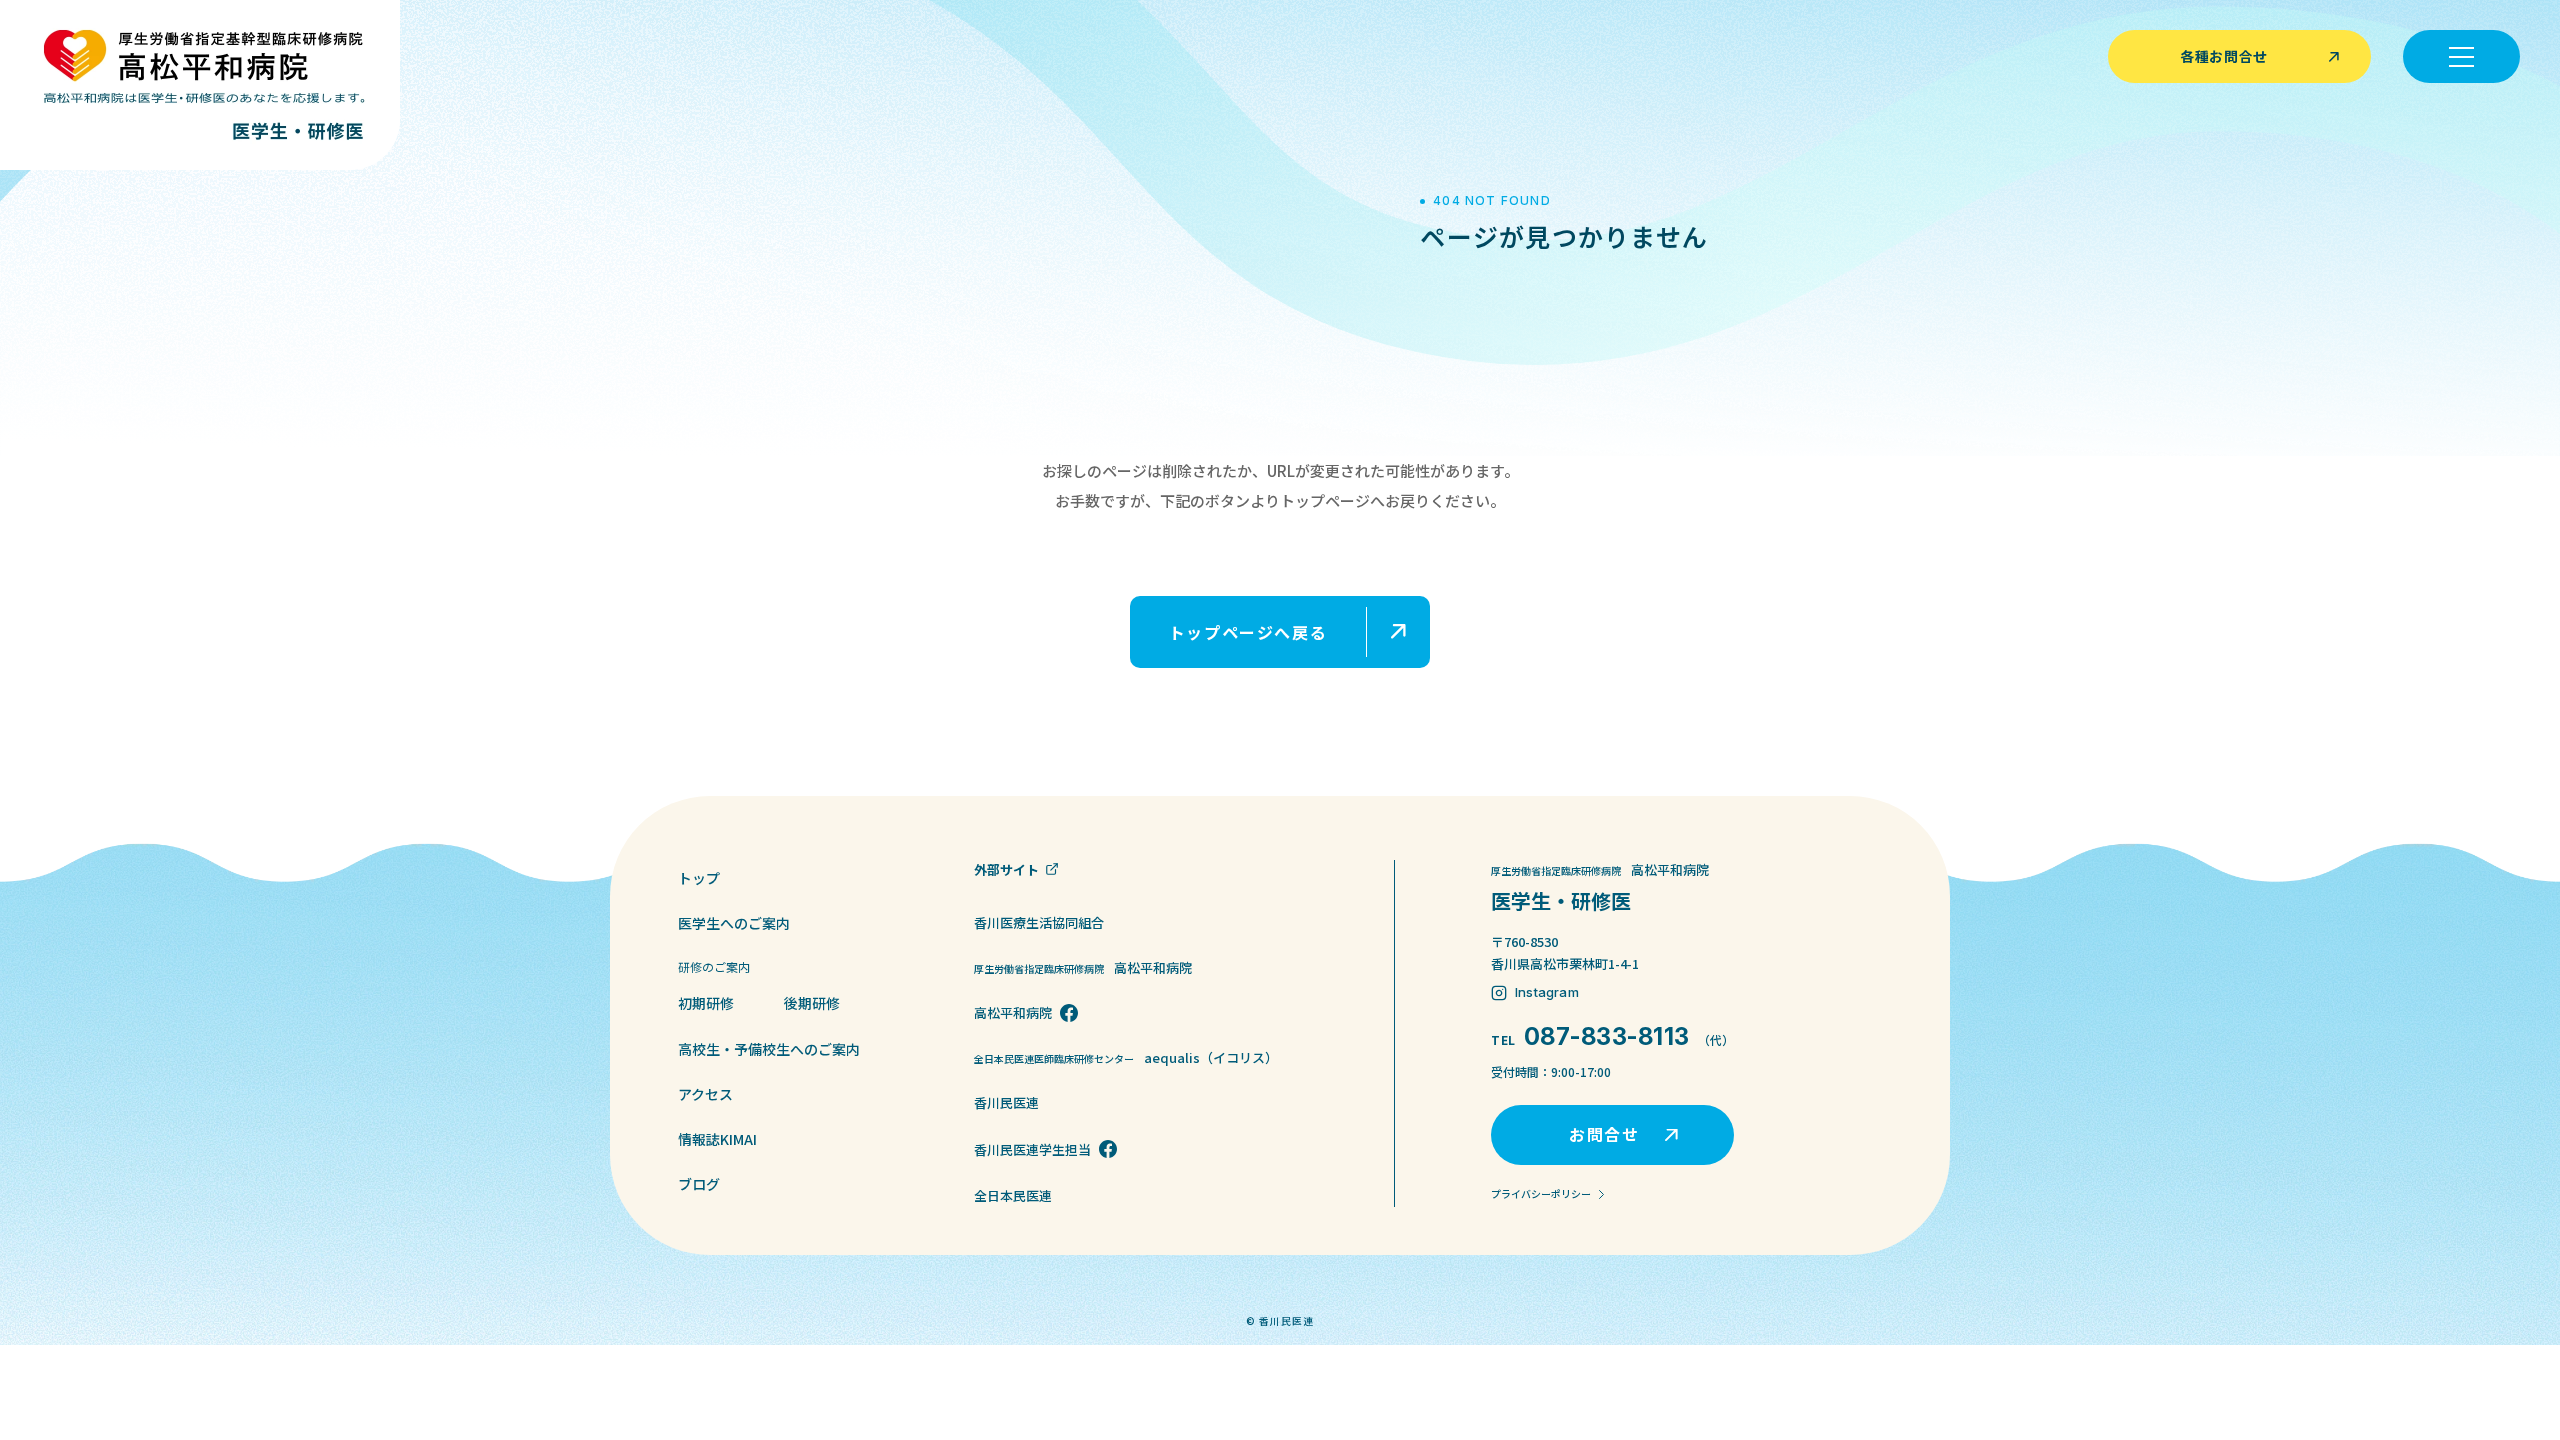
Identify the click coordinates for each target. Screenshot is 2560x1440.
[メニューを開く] (2461, 56)
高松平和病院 (1013, 1012)
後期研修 (812, 1003)
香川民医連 (1006, 1102)
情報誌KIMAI (717, 1139)
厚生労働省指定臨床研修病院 (1083, 967)
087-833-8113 (1607, 1036)
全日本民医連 (1013, 1195)
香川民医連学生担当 (1032, 1149)
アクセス (705, 1094)
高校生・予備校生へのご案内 (769, 1049)
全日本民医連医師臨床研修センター (1126, 1057)
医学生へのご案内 (734, 923)
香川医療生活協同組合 (1039, 922)
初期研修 (706, 1003)
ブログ (699, 1184)
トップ (699, 878)
